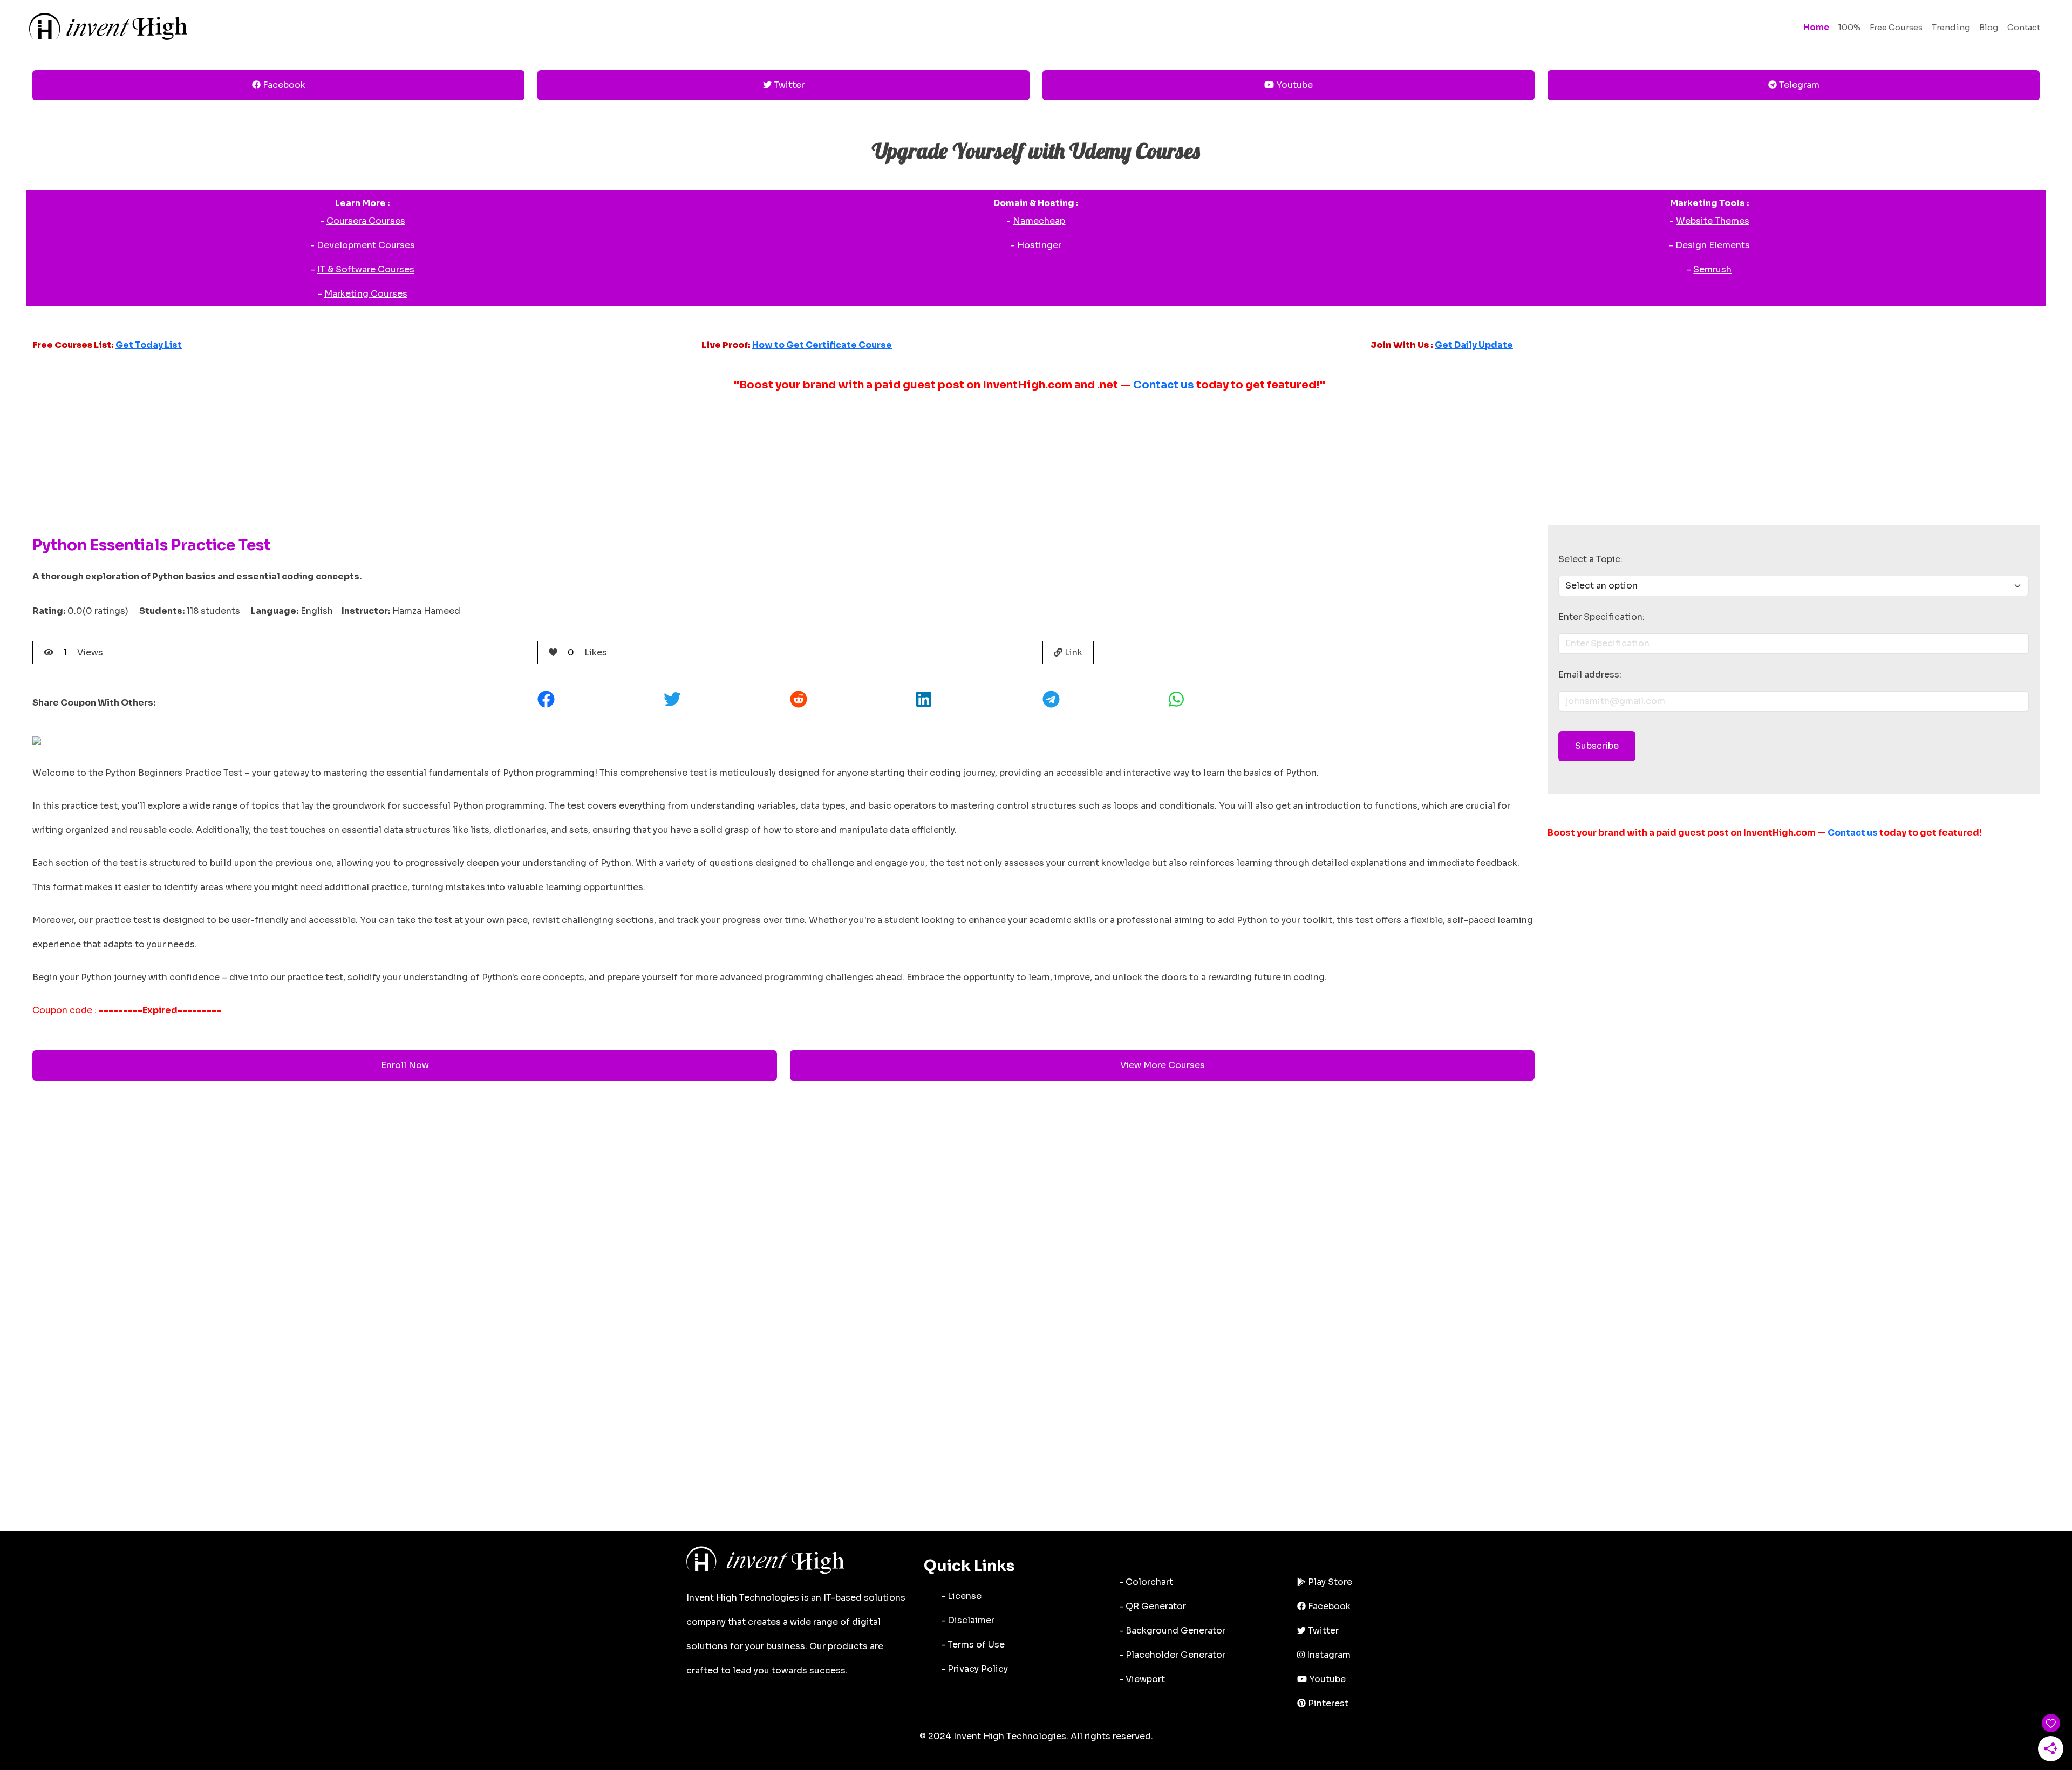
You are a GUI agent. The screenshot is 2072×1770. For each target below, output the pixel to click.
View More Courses (1163, 1065)
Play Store (1329, 1582)
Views (83, 652)
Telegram (1798, 85)
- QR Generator (1153, 1606)
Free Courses (1896, 27)
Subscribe (1597, 746)
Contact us (1164, 385)
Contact (2024, 27)
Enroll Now (405, 1065)
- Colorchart (1146, 1582)
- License (961, 1596)
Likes (587, 652)
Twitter (788, 85)
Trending (1951, 27)
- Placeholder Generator (1172, 1655)
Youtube (1293, 85)
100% (1849, 27)
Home (1816, 27)
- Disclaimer (968, 1620)
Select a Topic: (1590, 559)
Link (1072, 652)
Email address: (1590, 675)
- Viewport (1142, 1679)
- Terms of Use (973, 1645)
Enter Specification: (1601, 617)
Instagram (1328, 1655)
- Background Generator (1172, 1631)
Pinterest (1327, 1703)
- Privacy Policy (974, 1669)
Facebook (283, 85)
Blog (1989, 27)
